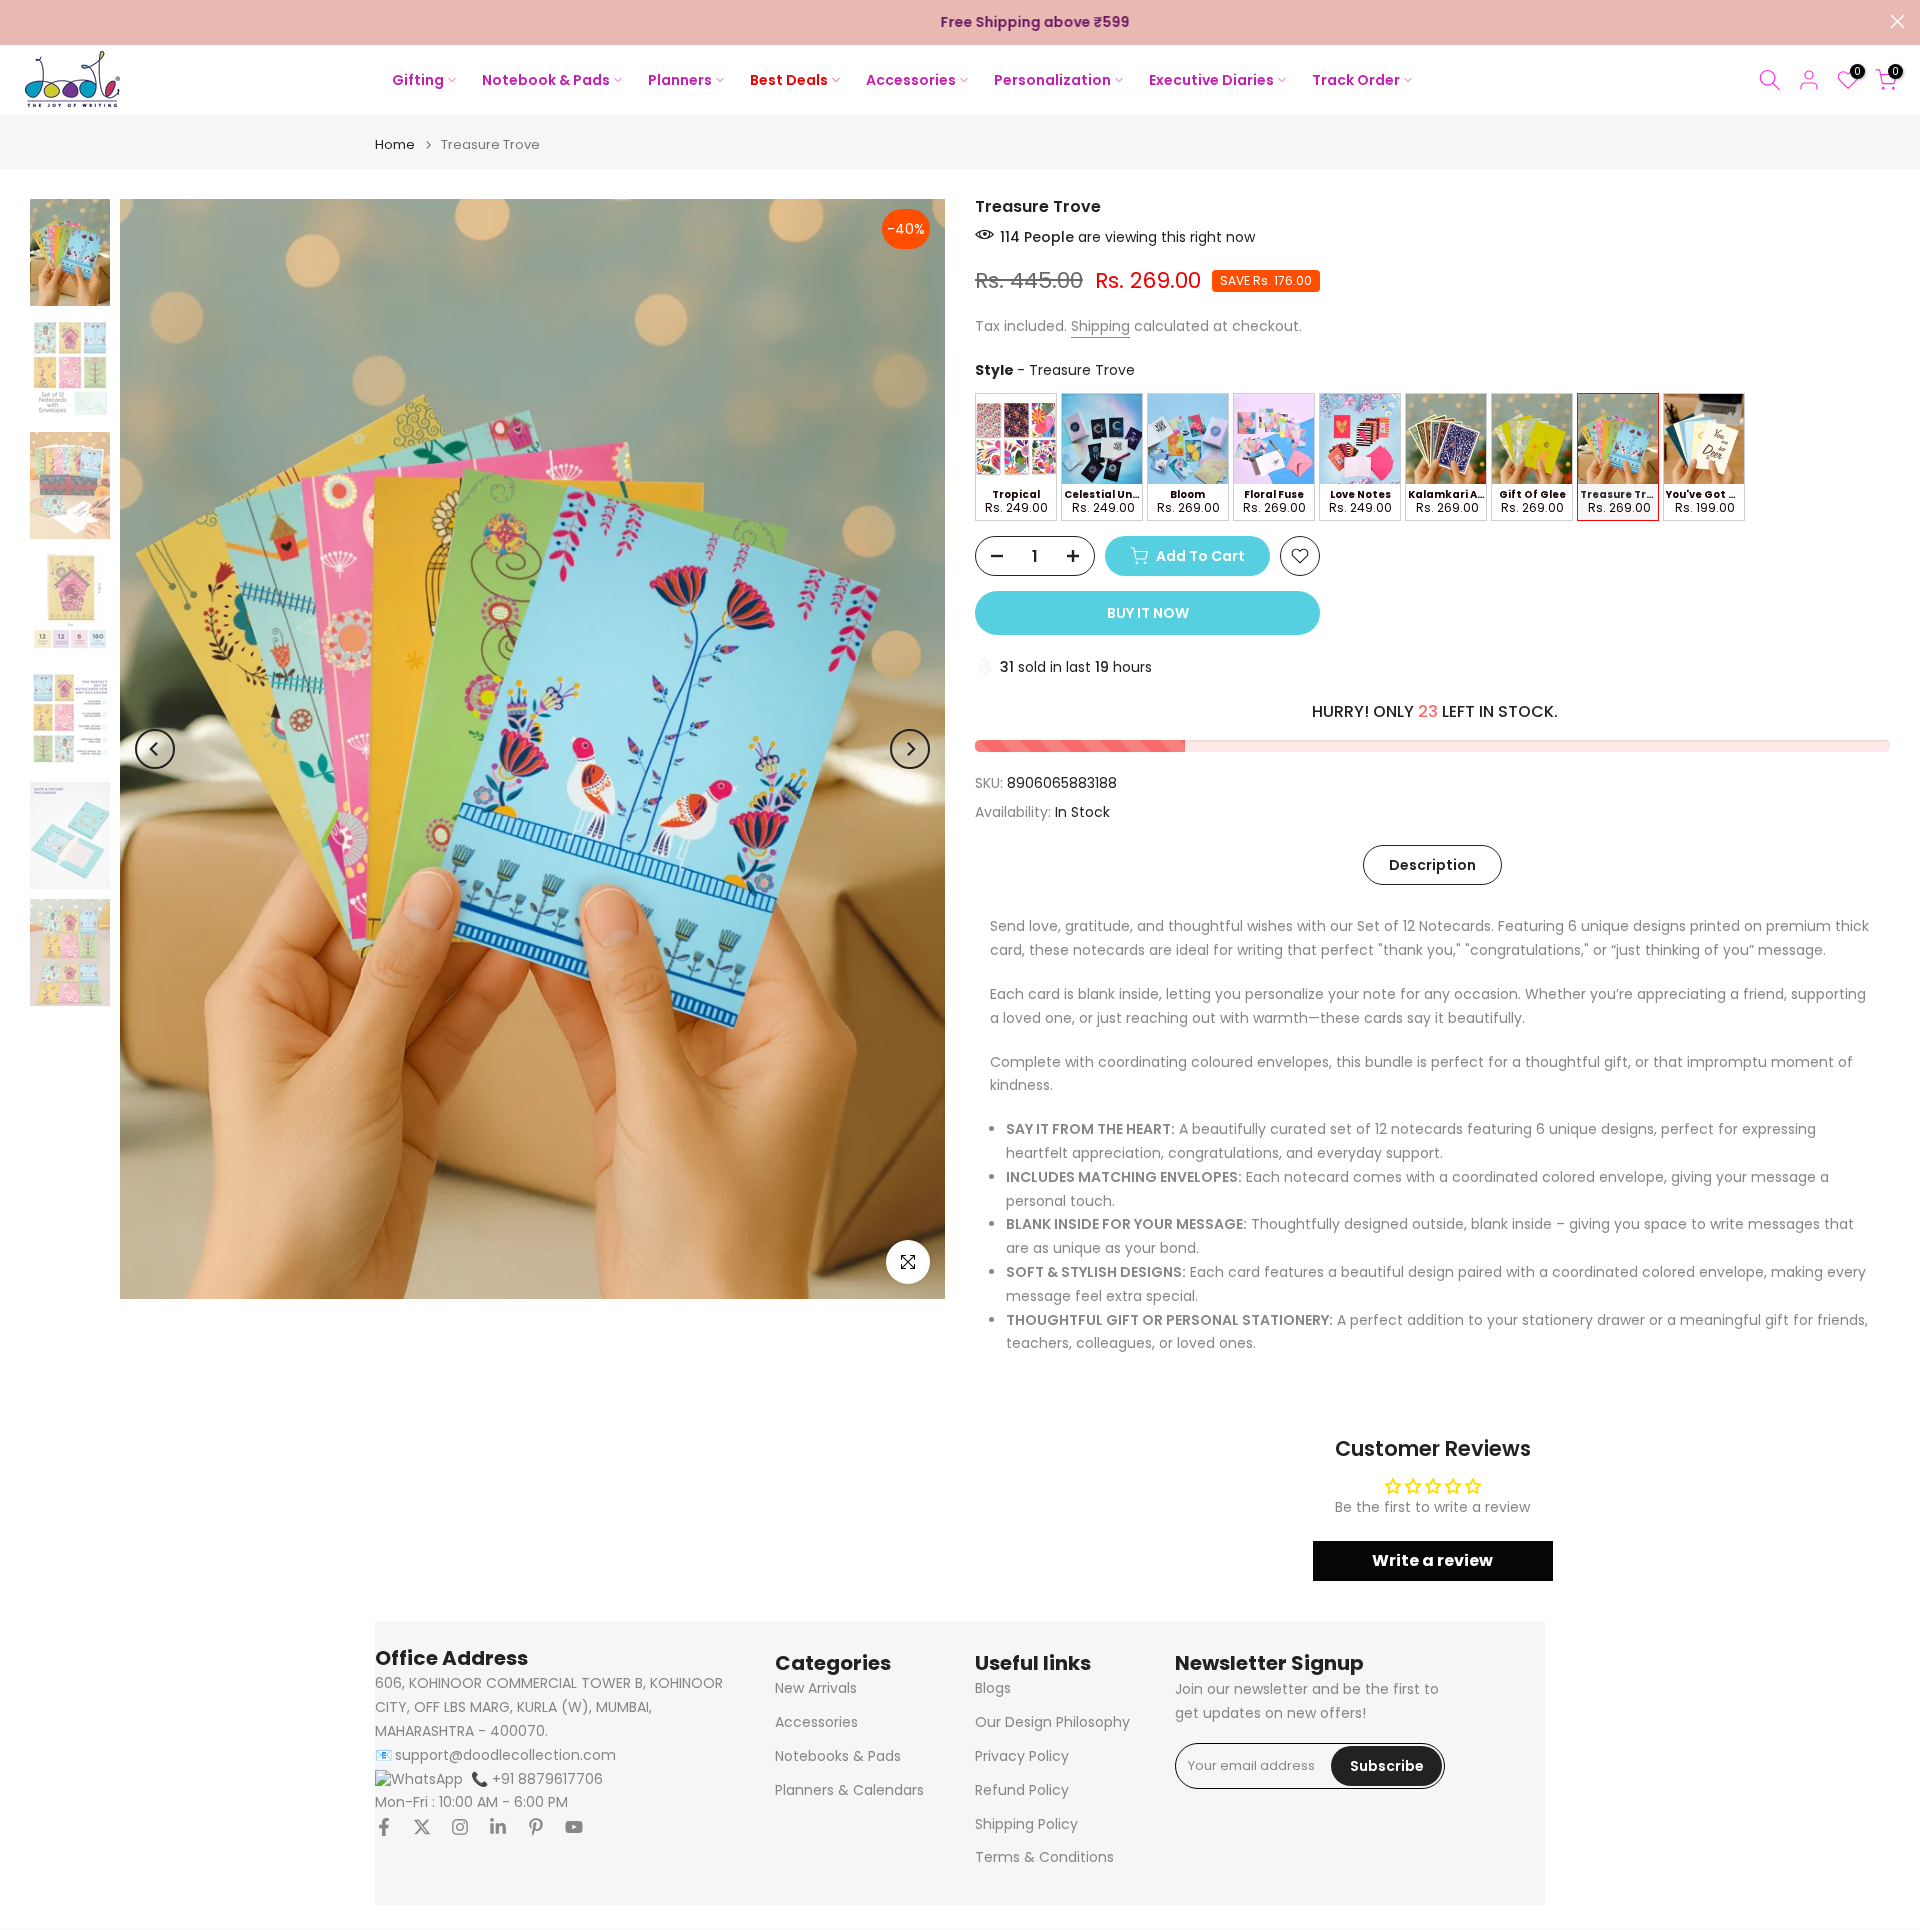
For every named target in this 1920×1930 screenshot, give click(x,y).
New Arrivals (816, 1688)
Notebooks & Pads (838, 1756)
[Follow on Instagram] (460, 1827)
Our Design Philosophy (1052, 1722)
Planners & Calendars (849, 1790)
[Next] (910, 749)
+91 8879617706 (537, 1779)
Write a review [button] (1432, 1560)
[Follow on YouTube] (574, 1827)
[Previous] (155, 749)
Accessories (816, 1722)
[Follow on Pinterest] (536, 1827)
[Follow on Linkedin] (498, 1827)
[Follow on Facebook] (384, 1827)
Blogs (993, 1688)
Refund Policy (1022, 1790)
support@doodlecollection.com (505, 1755)
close (22, 21)
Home (395, 144)
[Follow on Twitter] (422, 1827)
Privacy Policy (1022, 1756)
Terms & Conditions (1044, 1857)
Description (1432, 864)
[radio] (1016, 457)
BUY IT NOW (1148, 613)
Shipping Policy (1026, 1824)
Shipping (1100, 326)
